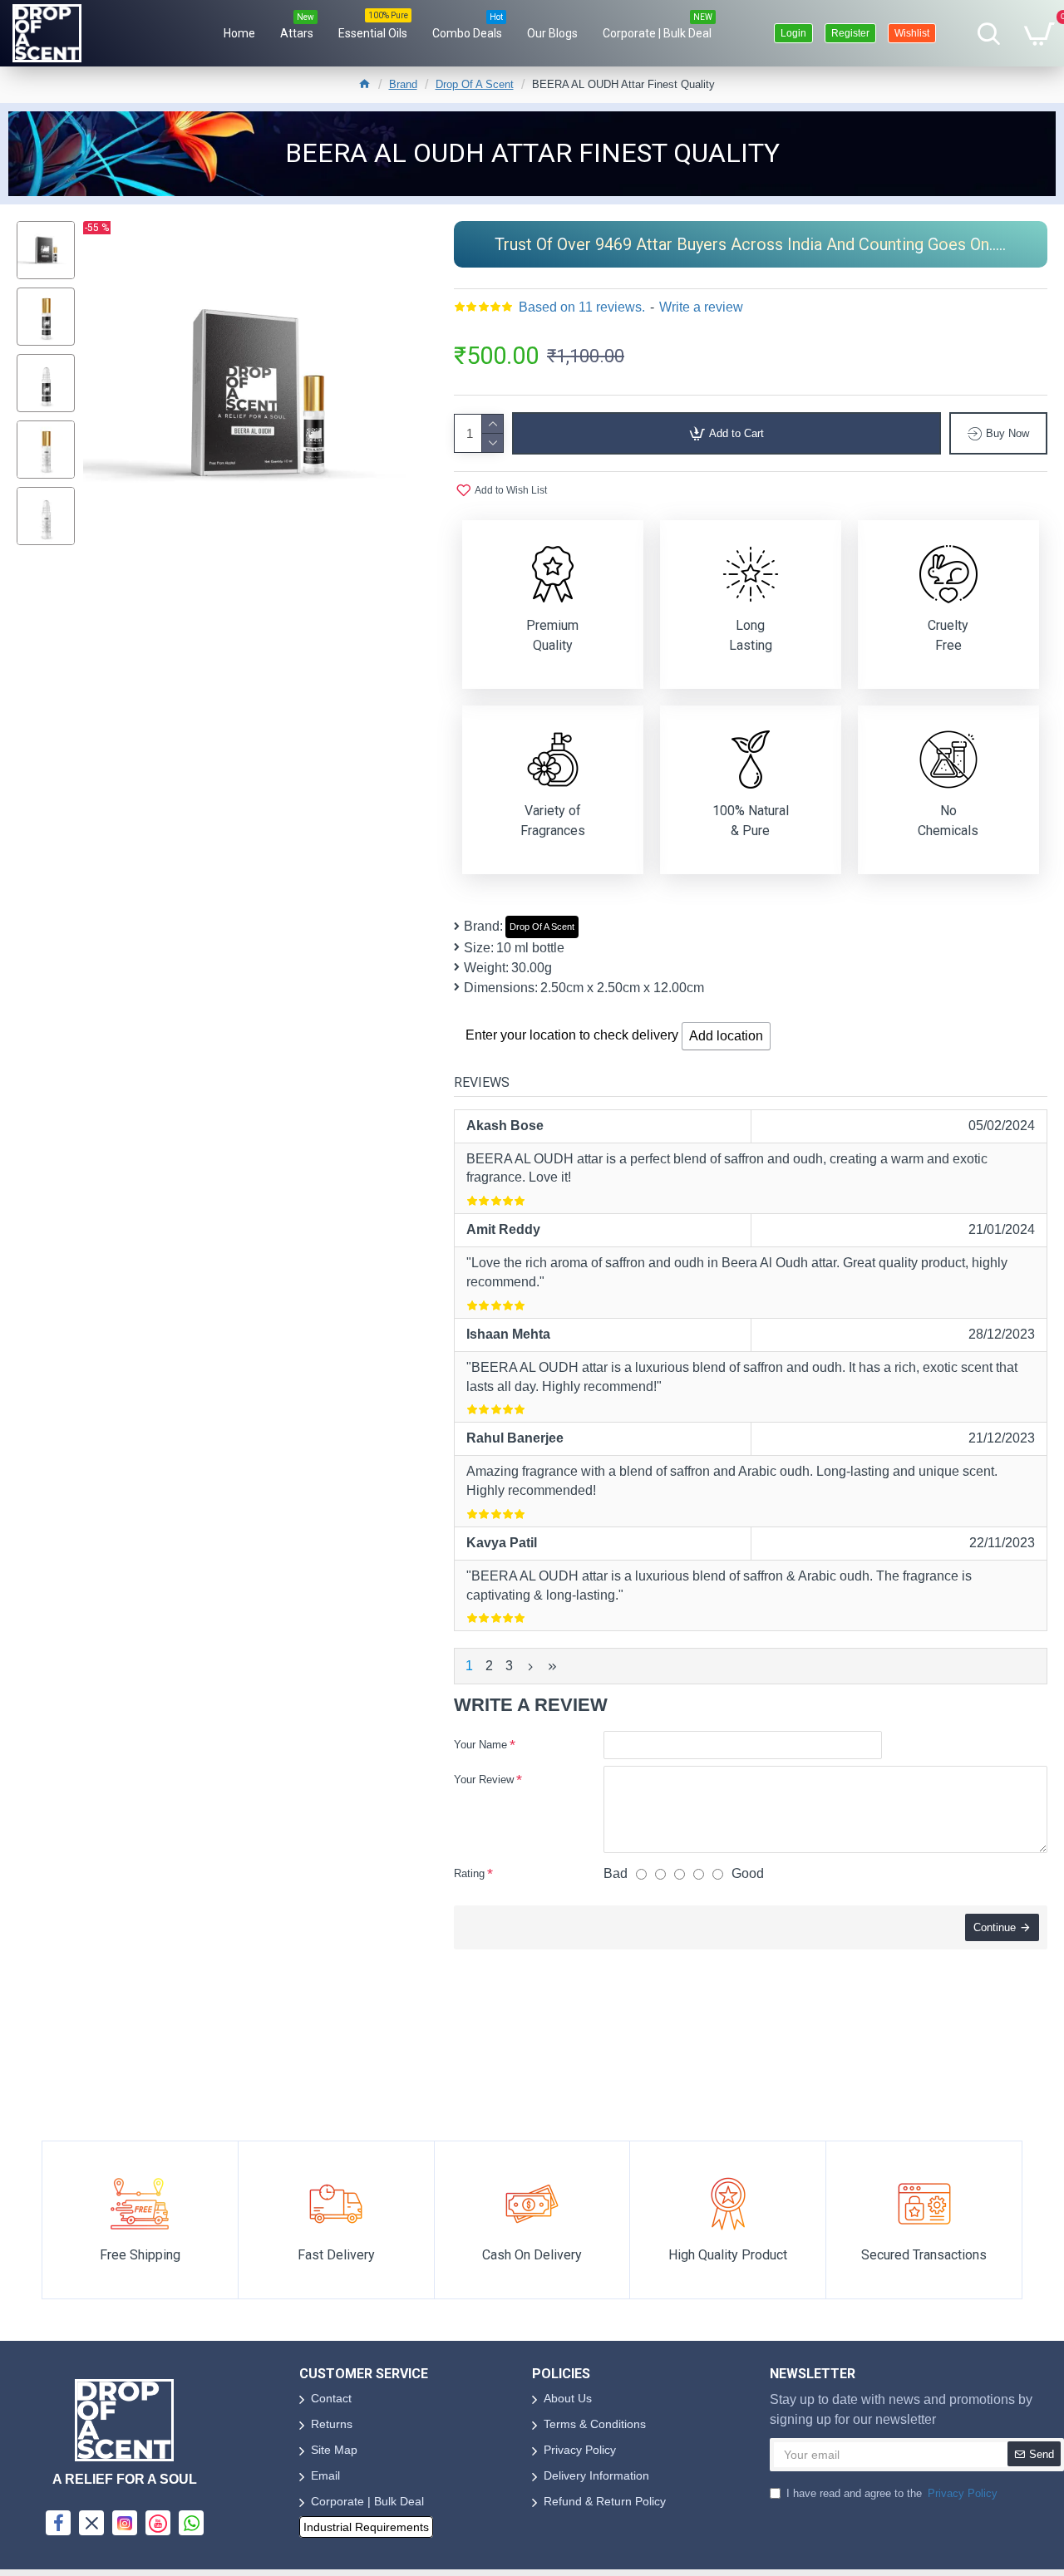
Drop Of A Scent (475, 84)
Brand (403, 84)
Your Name (480, 1745)
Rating (469, 1873)
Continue (995, 1927)
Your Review (484, 1780)
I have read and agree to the (892, 2493)
